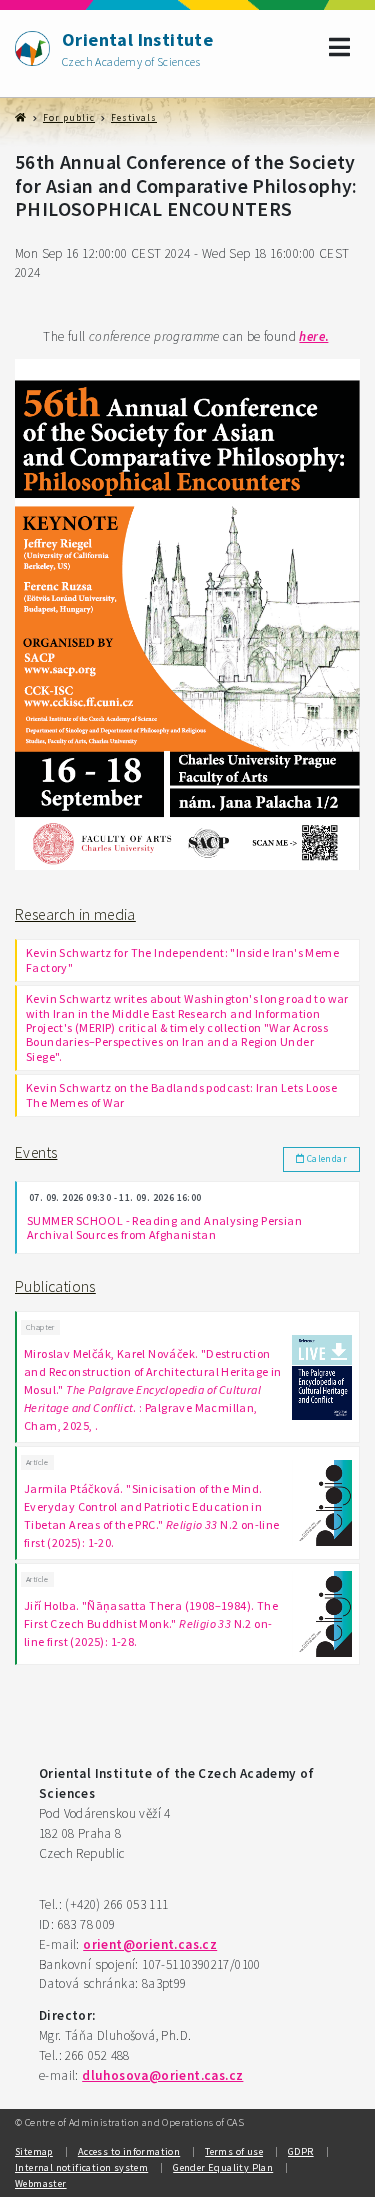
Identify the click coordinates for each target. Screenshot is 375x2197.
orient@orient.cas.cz (150, 1944)
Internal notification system (81, 2167)
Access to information (129, 2151)
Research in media (75, 914)
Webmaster (41, 2183)
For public (69, 118)
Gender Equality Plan (223, 2167)
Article (37, 1462)
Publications (55, 1286)
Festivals (134, 118)
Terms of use (234, 2151)
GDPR (301, 2151)
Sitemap (34, 2151)
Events (36, 1152)
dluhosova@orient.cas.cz (162, 2075)
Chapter (40, 1327)
